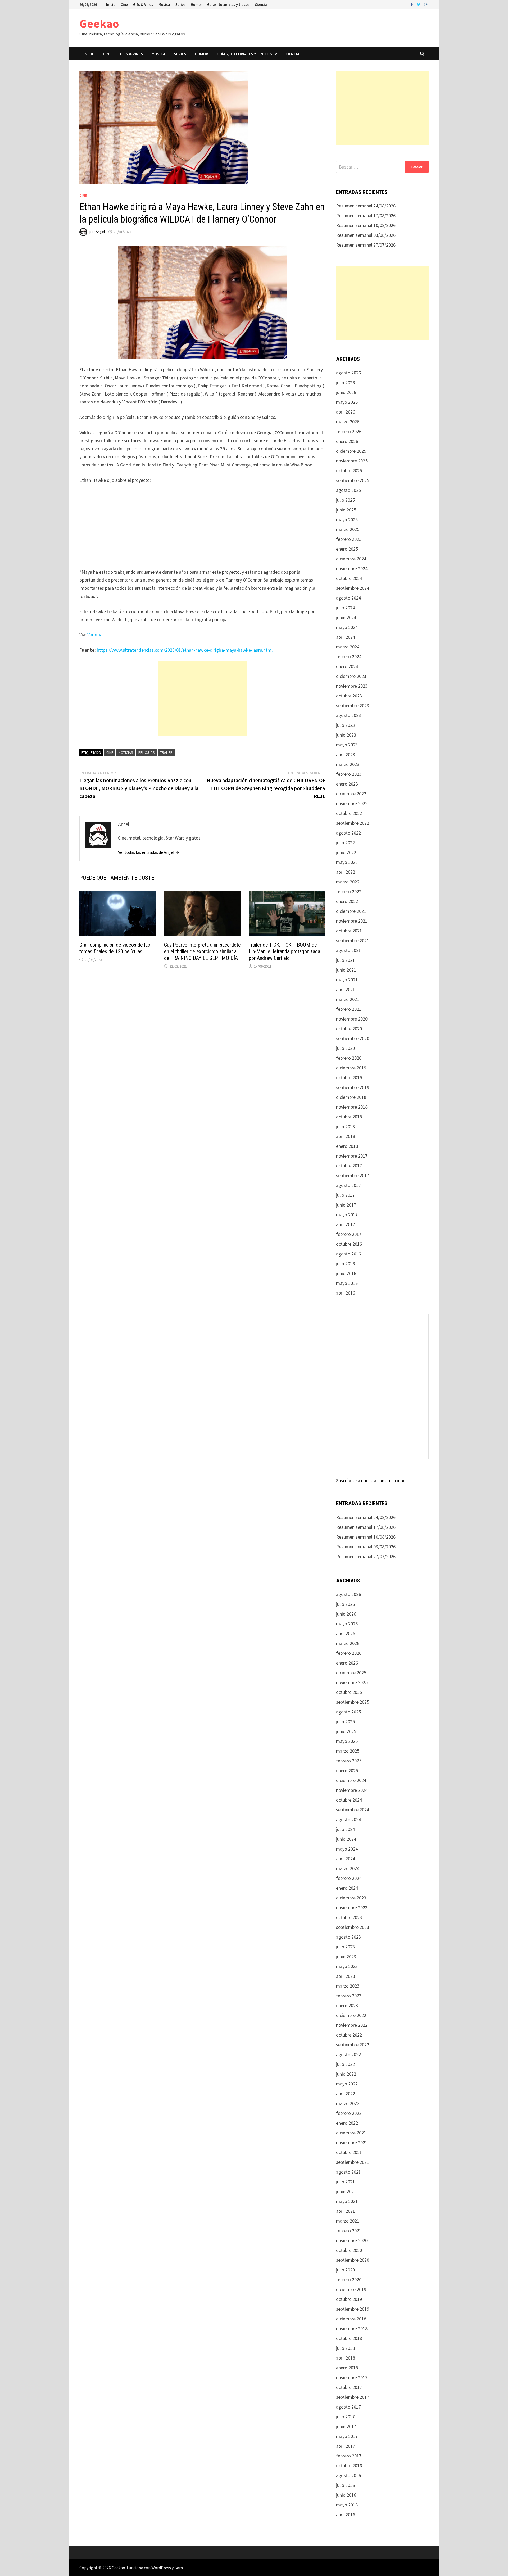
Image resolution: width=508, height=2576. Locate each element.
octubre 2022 (349, 813)
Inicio (111, 4)
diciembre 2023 (351, 676)
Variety (94, 635)
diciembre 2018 (351, 1097)
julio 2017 (345, 1195)
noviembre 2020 (352, 1019)
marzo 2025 (348, 529)
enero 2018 (347, 1146)
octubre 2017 (349, 1166)
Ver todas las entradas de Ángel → (149, 852)
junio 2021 (346, 970)
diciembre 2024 (351, 559)
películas (147, 752)
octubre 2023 (349, 696)
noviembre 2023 (352, 686)
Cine (124, 4)
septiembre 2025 (353, 480)
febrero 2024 (349, 657)
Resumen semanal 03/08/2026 (366, 235)
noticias (126, 752)
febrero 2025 (349, 539)
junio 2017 (346, 1205)
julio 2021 (345, 960)
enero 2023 (347, 784)
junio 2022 (346, 852)
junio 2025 (346, 510)
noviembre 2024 (352, 568)
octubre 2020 (349, 1029)
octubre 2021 (349, 931)
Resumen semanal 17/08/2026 (366, 216)
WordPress (161, 2568)
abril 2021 (346, 989)
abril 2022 (346, 872)
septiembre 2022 (353, 823)
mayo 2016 (347, 1283)
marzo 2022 (348, 882)
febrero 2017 (349, 1234)
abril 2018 (346, 1136)
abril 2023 (346, 754)
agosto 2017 (348, 1185)
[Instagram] (426, 4)
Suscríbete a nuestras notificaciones (372, 1480)
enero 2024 (347, 666)
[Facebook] (412, 4)
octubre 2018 (349, 1117)
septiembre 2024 (353, 588)
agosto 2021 (348, 950)
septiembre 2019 (353, 1087)
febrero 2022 (349, 892)
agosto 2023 (348, 715)
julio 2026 (345, 382)
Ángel (100, 232)
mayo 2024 (347, 627)
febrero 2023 (349, 774)
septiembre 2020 (353, 1038)
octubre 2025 (349, 471)
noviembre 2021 (352, 921)
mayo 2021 (347, 980)
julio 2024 (345, 608)
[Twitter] (419, 4)
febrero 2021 (349, 1009)
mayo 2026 (347, 402)
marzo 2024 (348, 647)
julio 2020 (345, 1048)
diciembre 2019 (351, 1068)
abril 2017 (346, 1224)
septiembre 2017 (353, 1175)
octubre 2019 (349, 1078)
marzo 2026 (348, 422)
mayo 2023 (347, 745)
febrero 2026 (349, 431)
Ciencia (261, 4)
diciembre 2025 (351, 451)
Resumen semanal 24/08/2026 (366, 206)
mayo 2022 (347, 862)
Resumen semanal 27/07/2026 (366, 245)
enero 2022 (347, 901)
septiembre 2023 (353, 706)
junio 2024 (346, 617)
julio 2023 (345, 725)
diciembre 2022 (351, 794)
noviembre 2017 (352, 1156)
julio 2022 (345, 843)
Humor (196, 4)
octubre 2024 (349, 578)
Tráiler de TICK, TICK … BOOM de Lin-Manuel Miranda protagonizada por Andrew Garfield (284, 951)
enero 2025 (347, 549)
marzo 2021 (348, 999)
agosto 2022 (348, 833)
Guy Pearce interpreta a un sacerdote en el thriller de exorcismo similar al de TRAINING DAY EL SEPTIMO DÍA (202, 951)
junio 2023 (346, 735)
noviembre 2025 (352, 461)
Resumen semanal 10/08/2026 (366, 225)
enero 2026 (347, 441)
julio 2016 (345, 1264)
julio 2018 (345, 1126)
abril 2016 (346, 1293)
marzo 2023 (348, 764)
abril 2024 (346, 637)
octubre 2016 (349, 1244)
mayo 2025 (347, 520)
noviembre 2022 (352, 803)
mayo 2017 (347, 1215)
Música (164, 4)
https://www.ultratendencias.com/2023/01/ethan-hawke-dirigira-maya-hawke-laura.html (185, 650)
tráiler (166, 752)
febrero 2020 (349, 1058)
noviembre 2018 (352, 1107)
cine (110, 752)
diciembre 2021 (351, 911)
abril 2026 (346, 412)
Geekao (99, 23)
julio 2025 (345, 500)
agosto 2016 (348, 1254)
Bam (179, 2568)
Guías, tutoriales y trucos (228, 4)
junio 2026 (346, 392)
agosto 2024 (348, 598)
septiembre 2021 (353, 940)
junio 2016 (346, 1273)
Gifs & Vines (143, 4)
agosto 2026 (348, 373)
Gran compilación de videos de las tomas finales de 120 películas (115, 948)
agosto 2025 (348, 490)
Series (180, 4)
